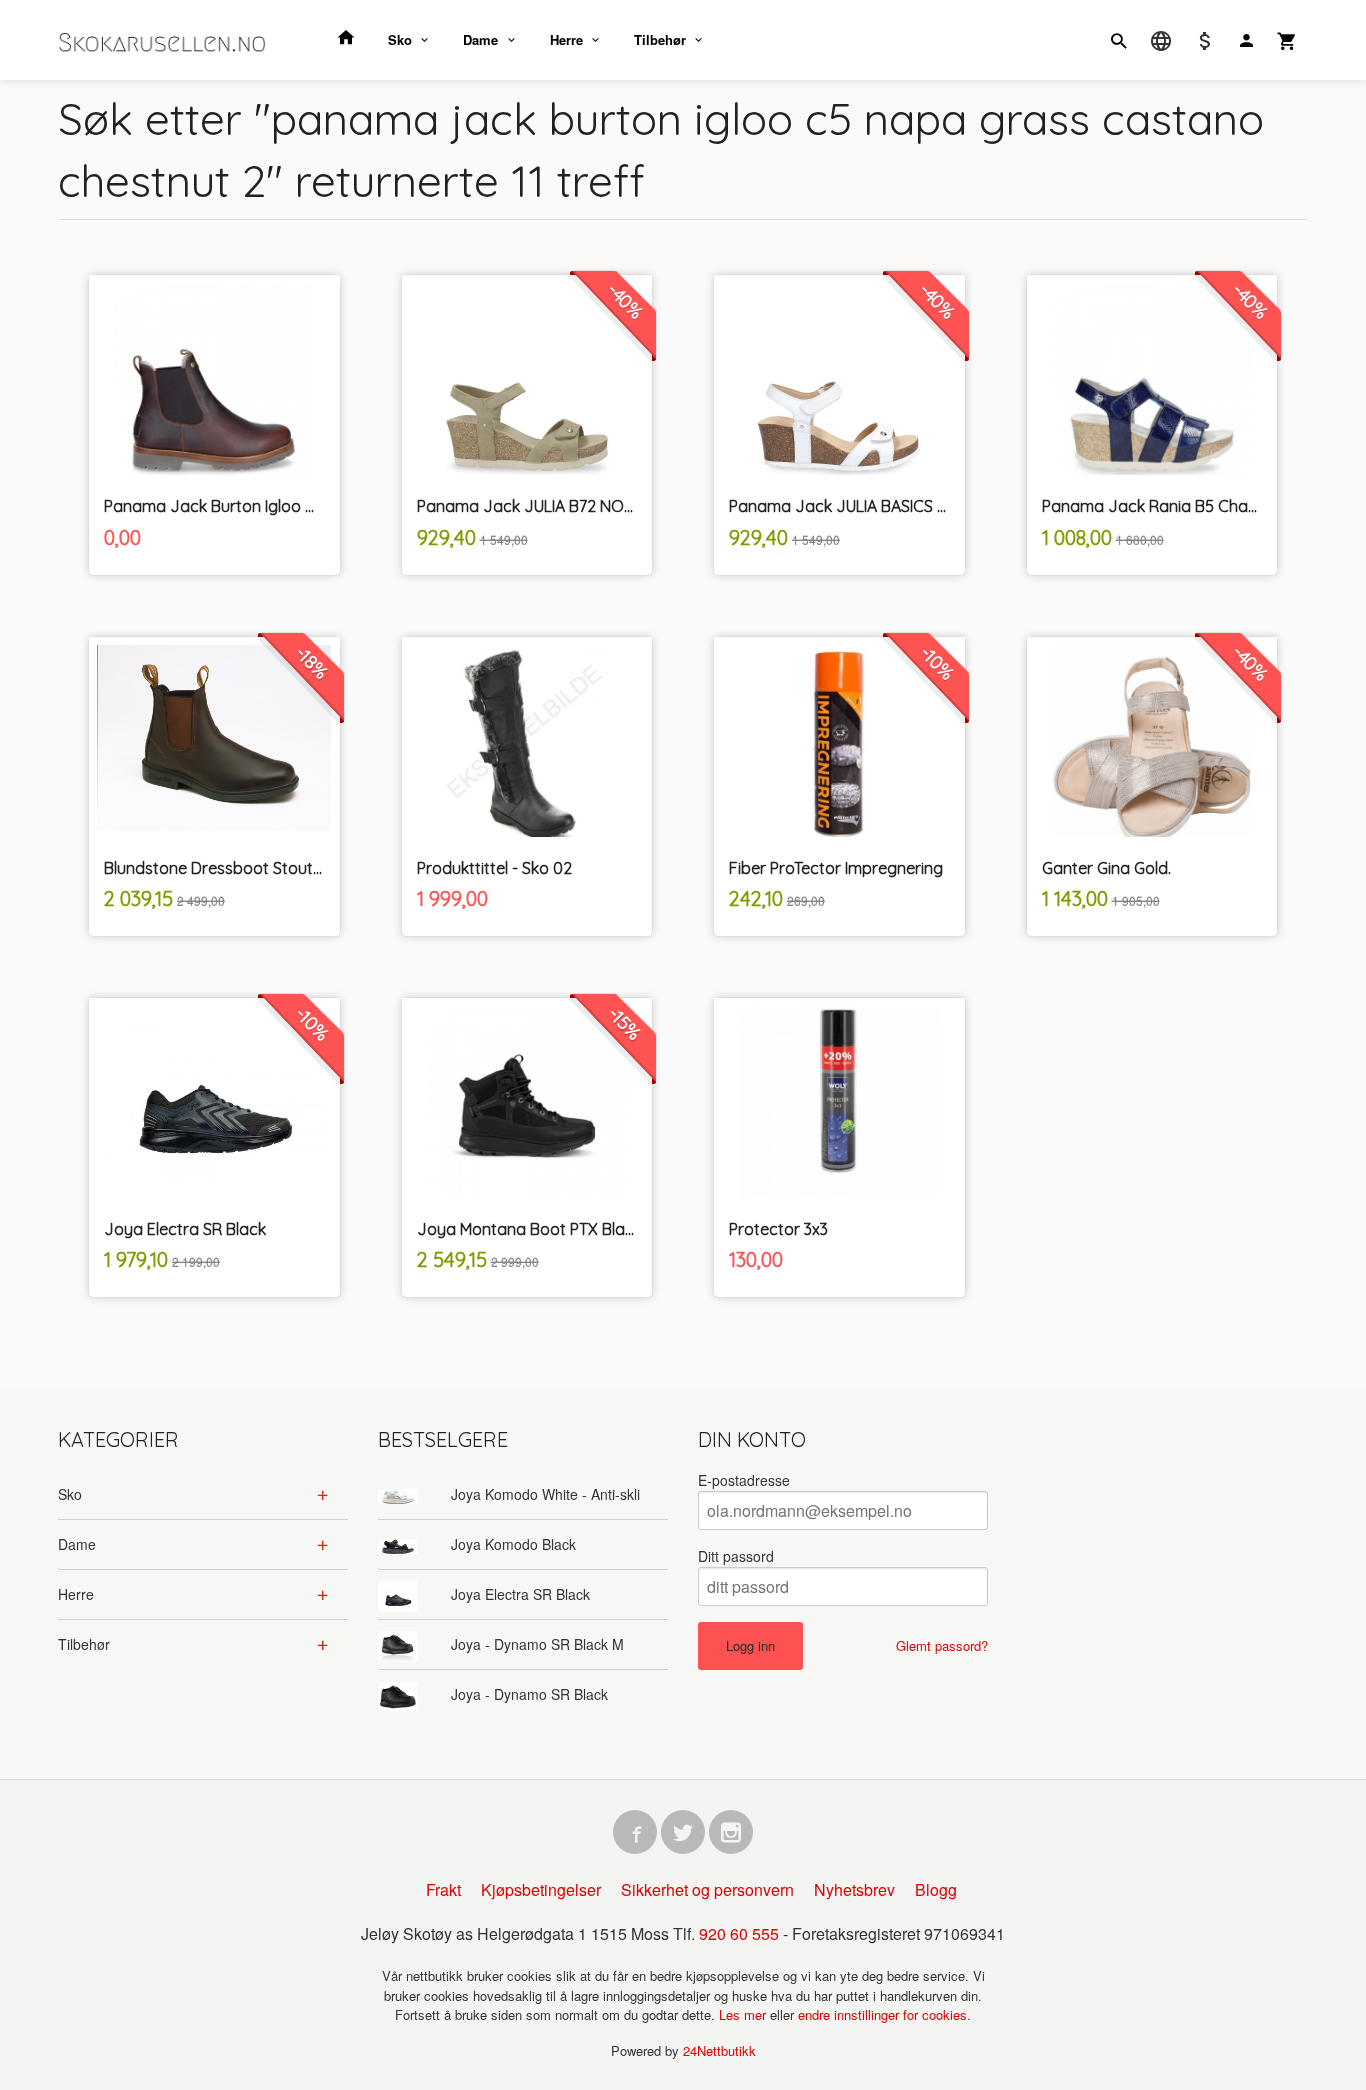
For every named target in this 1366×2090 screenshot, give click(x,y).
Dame (480, 39)
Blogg (936, 1889)
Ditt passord (736, 1556)
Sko (400, 39)
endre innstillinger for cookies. (884, 2014)
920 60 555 (739, 1933)
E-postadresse (744, 1480)
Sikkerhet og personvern (707, 1889)
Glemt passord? (942, 1645)
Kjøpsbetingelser (541, 1889)
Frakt (443, 1889)
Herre (566, 39)
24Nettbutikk (719, 2050)
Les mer (744, 2014)
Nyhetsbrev (854, 1889)
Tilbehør (660, 39)
